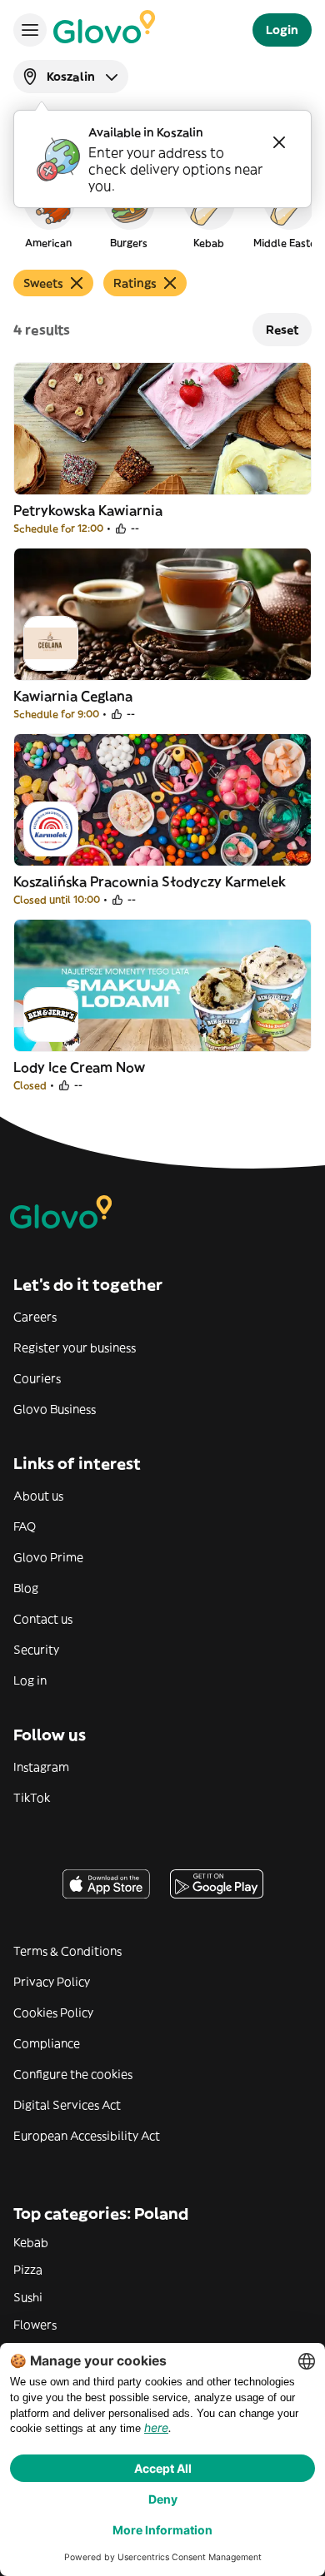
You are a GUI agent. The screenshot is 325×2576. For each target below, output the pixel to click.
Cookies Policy (53, 2013)
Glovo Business (55, 1409)
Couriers (37, 1378)
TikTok (32, 1798)
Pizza (28, 2270)
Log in (30, 1680)
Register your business (75, 1348)
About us (38, 1496)
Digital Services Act (67, 2105)
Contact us (43, 1619)
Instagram (41, 1767)
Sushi (28, 2297)
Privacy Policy (52, 1982)
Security (36, 1650)
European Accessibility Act (87, 2136)
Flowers (35, 2325)
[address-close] (279, 142)
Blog (26, 1588)
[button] (48, 211)
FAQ (25, 1526)
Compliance (47, 2043)
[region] (162, 211)
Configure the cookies (73, 2074)
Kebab (31, 2242)
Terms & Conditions (67, 1951)
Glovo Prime (48, 1557)
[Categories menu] (30, 30)
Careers (35, 1317)
